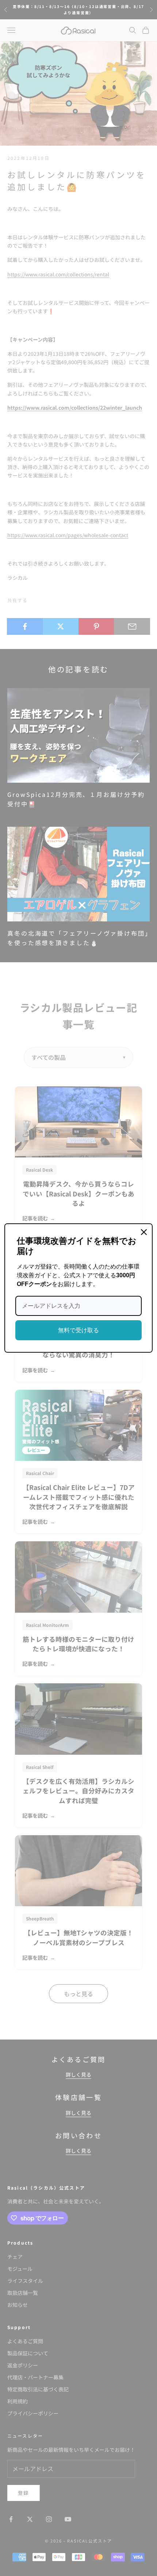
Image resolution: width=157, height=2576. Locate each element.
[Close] (144, 1232)
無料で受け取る (78, 1330)
